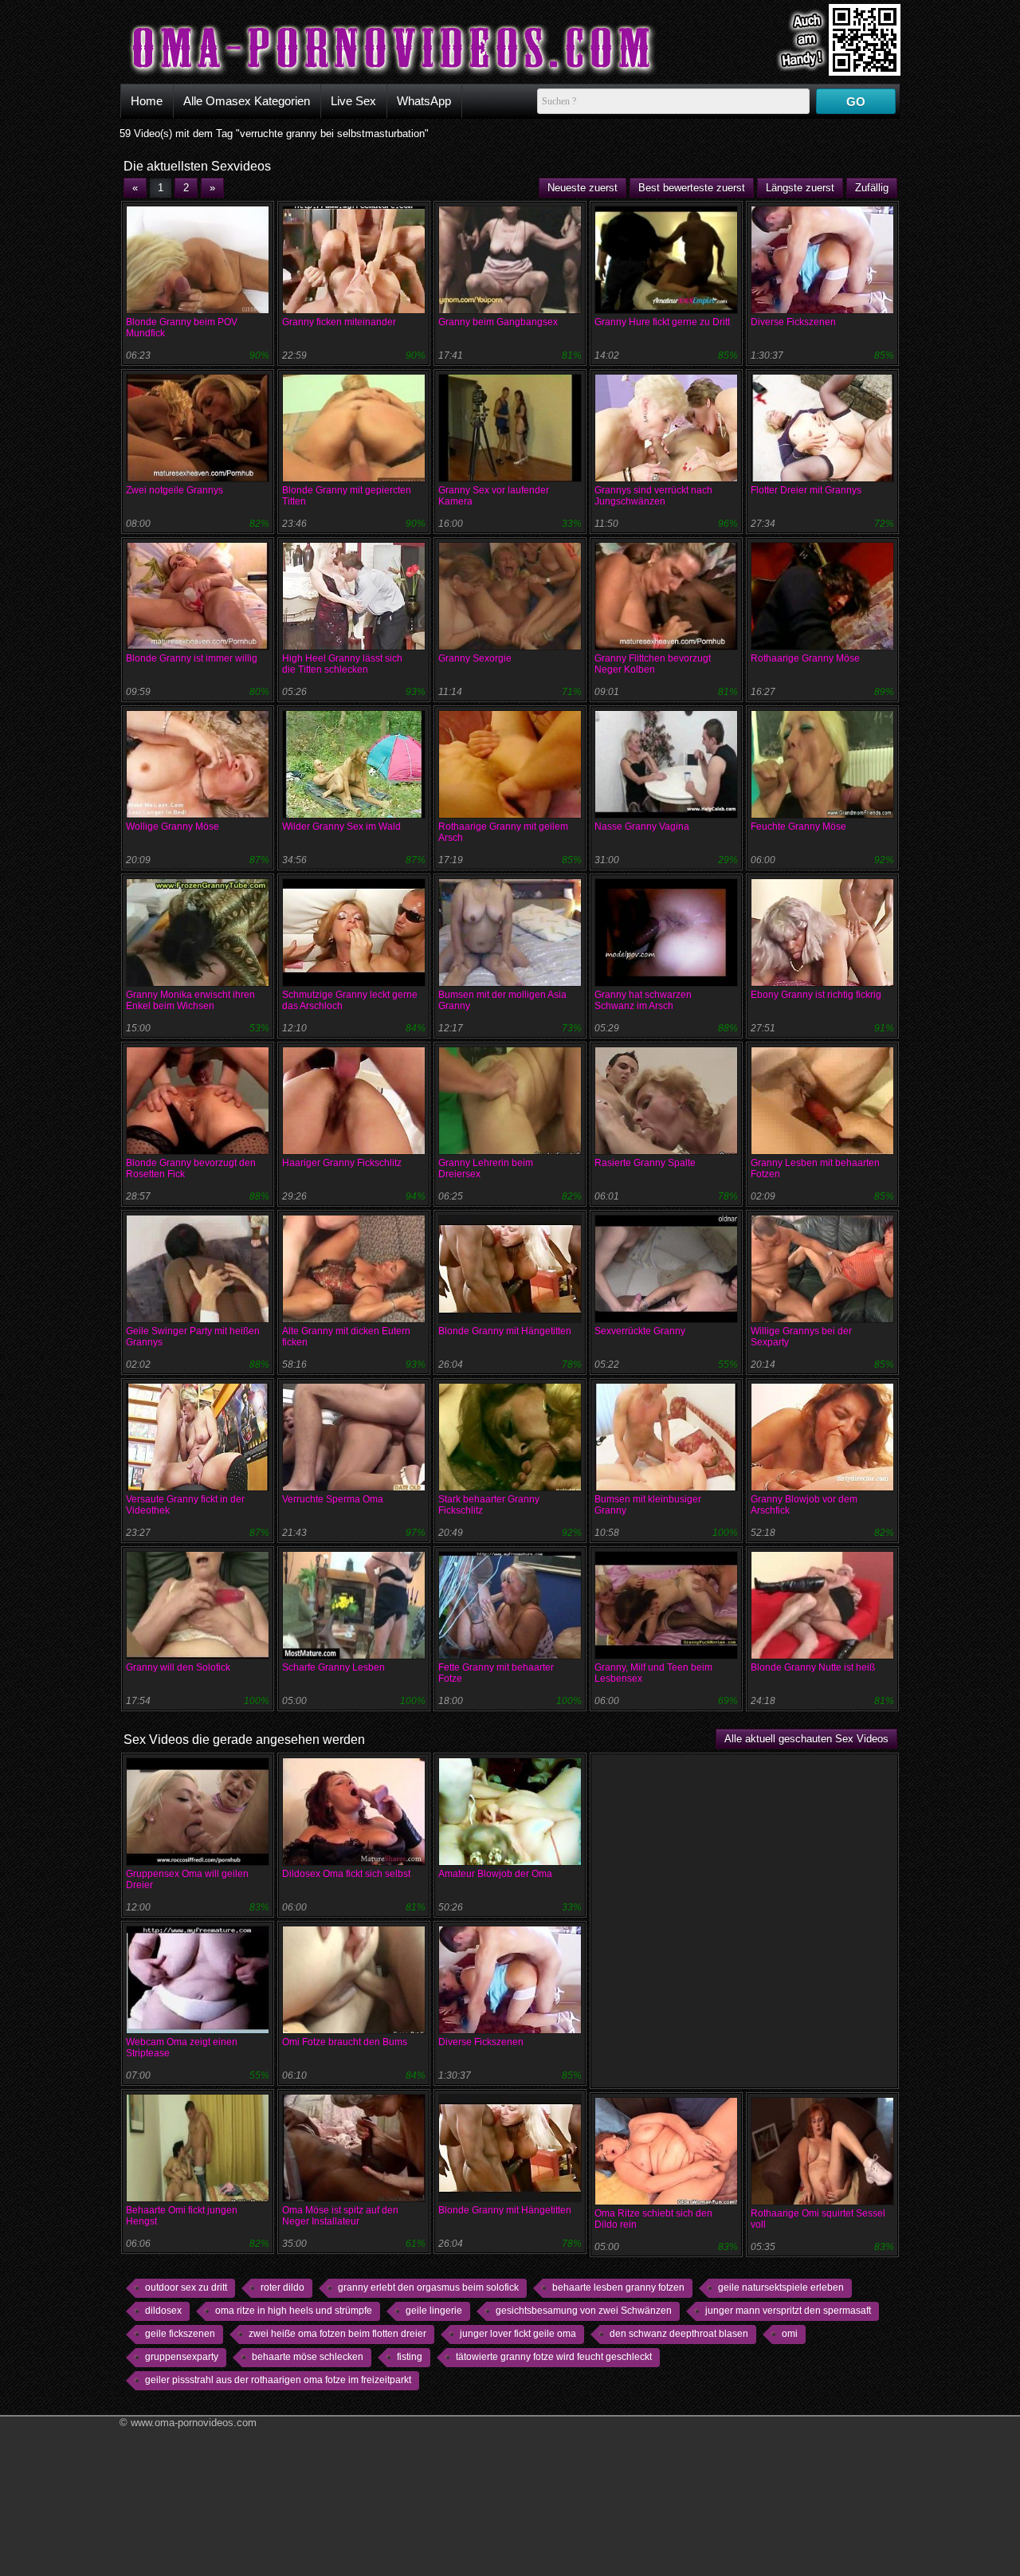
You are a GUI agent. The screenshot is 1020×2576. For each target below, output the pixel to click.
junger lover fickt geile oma (518, 2334)
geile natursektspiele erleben (781, 2287)
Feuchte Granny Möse (798, 827)
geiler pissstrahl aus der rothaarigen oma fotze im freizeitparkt (278, 2380)
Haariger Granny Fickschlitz (342, 1163)
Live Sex (353, 101)
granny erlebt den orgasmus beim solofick (428, 2287)
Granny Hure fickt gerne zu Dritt (662, 322)
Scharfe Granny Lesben (333, 1667)
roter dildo (282, 2287)
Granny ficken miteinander (339, 322)
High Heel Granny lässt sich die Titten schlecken (342, 664)
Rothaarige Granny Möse (805, 658)
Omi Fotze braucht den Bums (345, 2042)
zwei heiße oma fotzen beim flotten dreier (337, 2334)
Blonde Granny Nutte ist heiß (813, 1667)
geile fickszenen (180, 2334)
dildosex (163, 2311)
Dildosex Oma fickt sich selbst (346, 1874)
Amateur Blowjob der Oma (495, 1874)
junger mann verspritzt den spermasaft (788, 2311)
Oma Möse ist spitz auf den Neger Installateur (340, 2216)
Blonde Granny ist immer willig (192, 658)
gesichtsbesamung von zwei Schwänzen (584, 2311)
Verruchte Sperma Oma (333, 1499)
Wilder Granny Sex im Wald (341, 827)
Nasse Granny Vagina (642, 827)
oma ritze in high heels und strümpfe (294, 2311)
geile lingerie (434, 2311)
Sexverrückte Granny (640, 1331)
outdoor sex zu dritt (186, 2287)
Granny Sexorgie (475, 658)
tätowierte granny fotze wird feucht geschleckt (554, 2357)
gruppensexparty (182, 2357)
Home (147, 101)
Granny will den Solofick (178, 1667)
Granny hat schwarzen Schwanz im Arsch (643, 1000)
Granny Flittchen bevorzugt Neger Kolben (653, 664)
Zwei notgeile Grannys (175, 490)
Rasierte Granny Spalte (645, 1163)
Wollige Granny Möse (173, 827)
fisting (410, 2357)
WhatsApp (424, 101)
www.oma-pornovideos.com (194, 2423)
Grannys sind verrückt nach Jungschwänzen (653, 496)
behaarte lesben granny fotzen (618, 2287)
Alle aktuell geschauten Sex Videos (806, 1739)
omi (790, 2334)
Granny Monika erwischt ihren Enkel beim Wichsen (190, 1000)
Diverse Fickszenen (793, 322)
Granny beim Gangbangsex (498, 322)
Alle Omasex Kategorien (247, 101)
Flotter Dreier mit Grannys (806, 490)
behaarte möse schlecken (308, 2357)
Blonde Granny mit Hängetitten (505, 1331)
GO (856, 102)
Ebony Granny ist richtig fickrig (816, 995)
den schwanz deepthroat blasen (679, 2334)
